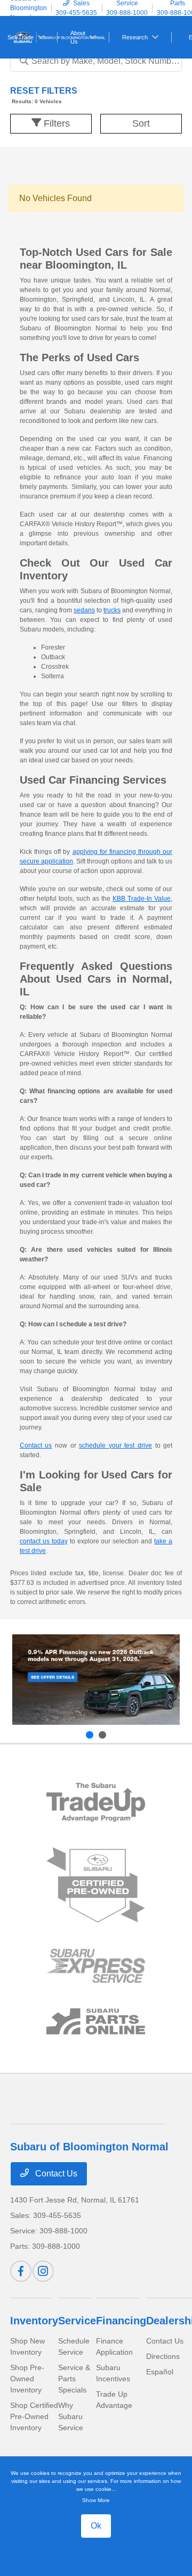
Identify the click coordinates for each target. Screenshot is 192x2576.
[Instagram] (43, 2271)
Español (160, 2372)
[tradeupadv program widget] (96, 1802)
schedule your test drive (115, 1445)
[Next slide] (102, 1735)
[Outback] (96, 1680)
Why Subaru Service (71, 2416)
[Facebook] (21, 2271)
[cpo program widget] (96, 1885)
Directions (163, 2356)
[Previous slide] (90, 1735)
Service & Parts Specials (74, 2379)
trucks (112, 610)
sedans (84, 610)
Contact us (36, 1445)
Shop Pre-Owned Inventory (27, 2379)
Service (77, 2321)
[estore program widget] (96, 2021)
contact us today (44, 1541)
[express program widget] (96, 1966)
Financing (121, 2321)
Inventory (34, 2321)
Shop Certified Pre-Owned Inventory (34, 2416)
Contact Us (55, 2174)
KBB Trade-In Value (142, 899)
